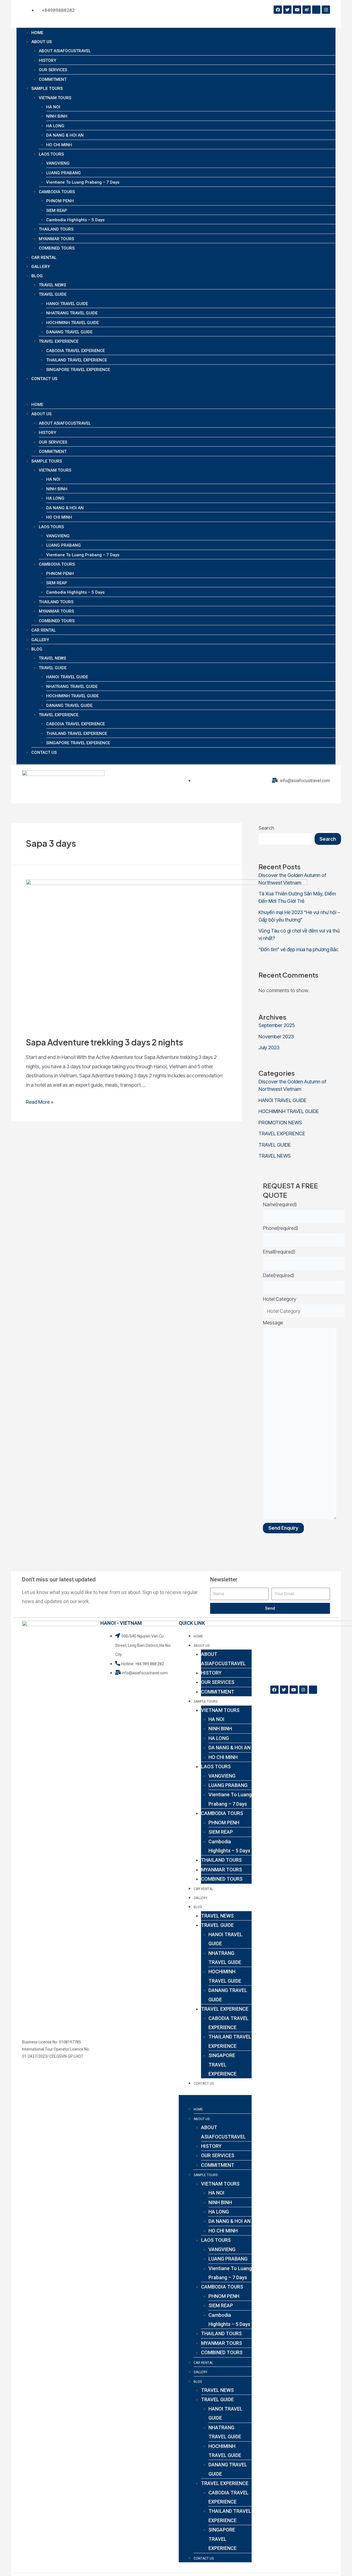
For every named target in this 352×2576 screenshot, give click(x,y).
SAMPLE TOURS (47, 88)
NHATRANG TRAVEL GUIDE (72, 313)
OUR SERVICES (53, 70)
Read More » (40, 1102)
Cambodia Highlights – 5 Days (75, 220)
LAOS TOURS (51, 154)
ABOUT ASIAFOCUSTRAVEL (65, 51)
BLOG (37, 276)
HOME (37, 33)
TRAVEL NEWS (52, 285)
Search (266, 828)
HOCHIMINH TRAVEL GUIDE (72, 323)
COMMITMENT (53, 79)
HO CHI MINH (59, 145)
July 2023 (269, 1048)
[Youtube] (297, 10)
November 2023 (276, 1037)
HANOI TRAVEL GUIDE (67, 304)
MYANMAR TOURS (56, 239)
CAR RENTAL (44, 258)
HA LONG (55, 126)
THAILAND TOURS (56, 229)
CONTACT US (44, 379)
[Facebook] (278, 10)
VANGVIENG (58, 163)
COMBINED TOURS (57, 248)
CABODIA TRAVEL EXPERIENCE (75, 351)
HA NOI (53, 107)
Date (279, 1275)
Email (279, 1252)
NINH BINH (57, 116)
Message (273, 1323)
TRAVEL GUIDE (53, 294)
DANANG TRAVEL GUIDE (69, 332)
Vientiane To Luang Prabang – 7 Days (83, 182)
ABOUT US (42, 42)
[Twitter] (287, 10)
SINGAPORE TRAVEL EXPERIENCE (78, 370)
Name (280, 1204)
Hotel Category (280, 1299)
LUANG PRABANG (64, 173)
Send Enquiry (283, 1528)
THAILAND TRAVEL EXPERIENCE (77, 360)
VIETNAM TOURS (55, 98)
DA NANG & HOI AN (65, 135)
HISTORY (47, 60)
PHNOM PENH (60, 201)
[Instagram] (326, 10)
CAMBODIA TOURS (57, 192)
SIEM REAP (57, 211)
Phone (280, 1228)
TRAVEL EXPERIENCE (59, 341)
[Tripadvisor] (316, 10)
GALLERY (41, 267)
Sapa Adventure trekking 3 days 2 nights (105, 1042)
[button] (176, 395)
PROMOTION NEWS (280, 1123)
